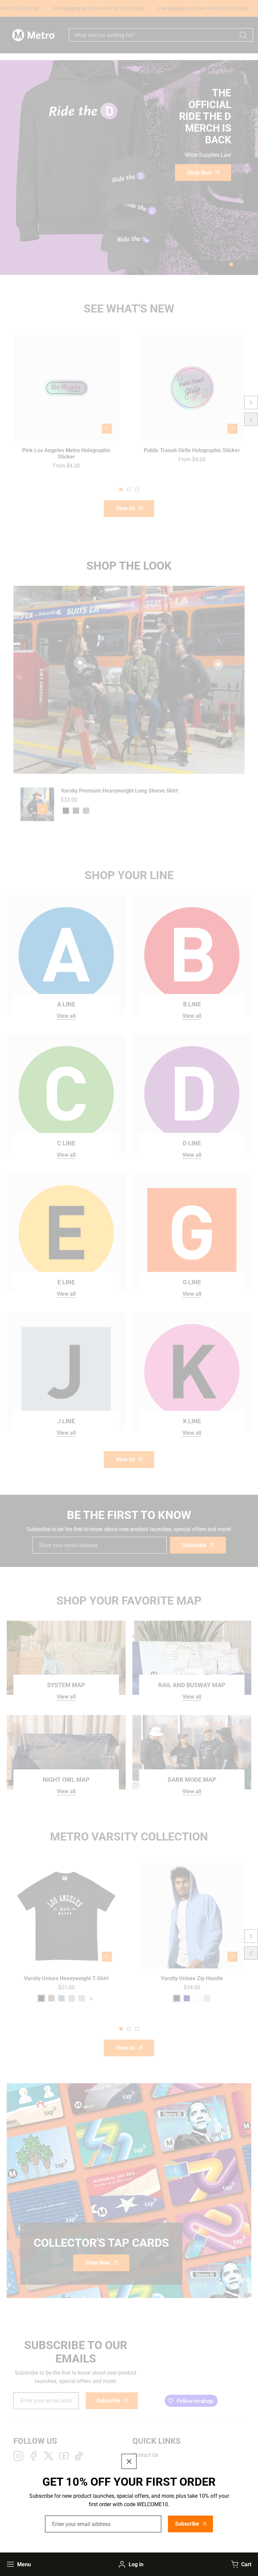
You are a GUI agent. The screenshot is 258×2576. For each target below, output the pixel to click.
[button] (240, 2564)
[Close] (129, 2461)
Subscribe (187, 2524)
